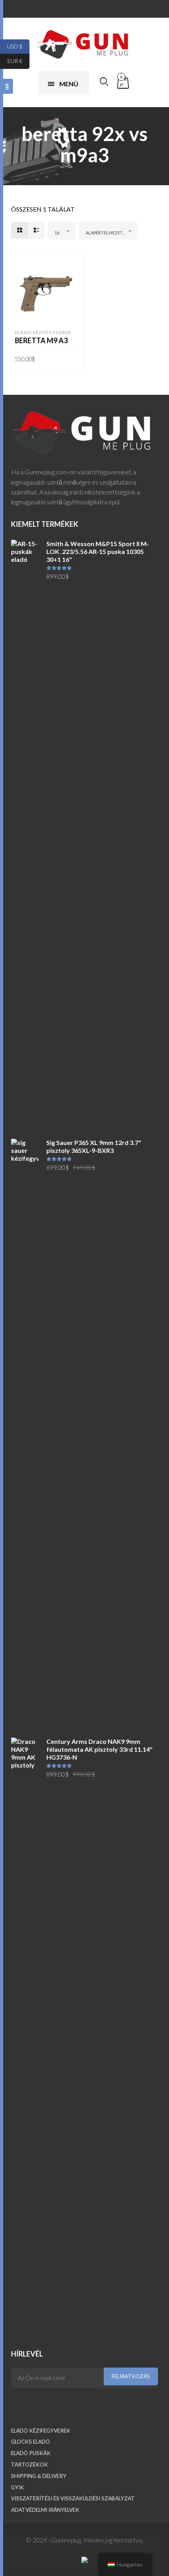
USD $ (18, 46)
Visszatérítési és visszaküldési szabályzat (73, 2498)
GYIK (17, 2487)
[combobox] (62, 231)
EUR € (18, 61)
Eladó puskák (31, 2453)
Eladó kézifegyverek (43, 332)
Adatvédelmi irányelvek (45, 2510)
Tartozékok (29, 2464)
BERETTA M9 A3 (41, 340)
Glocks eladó (30, 2442)
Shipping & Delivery (39, 2476)
